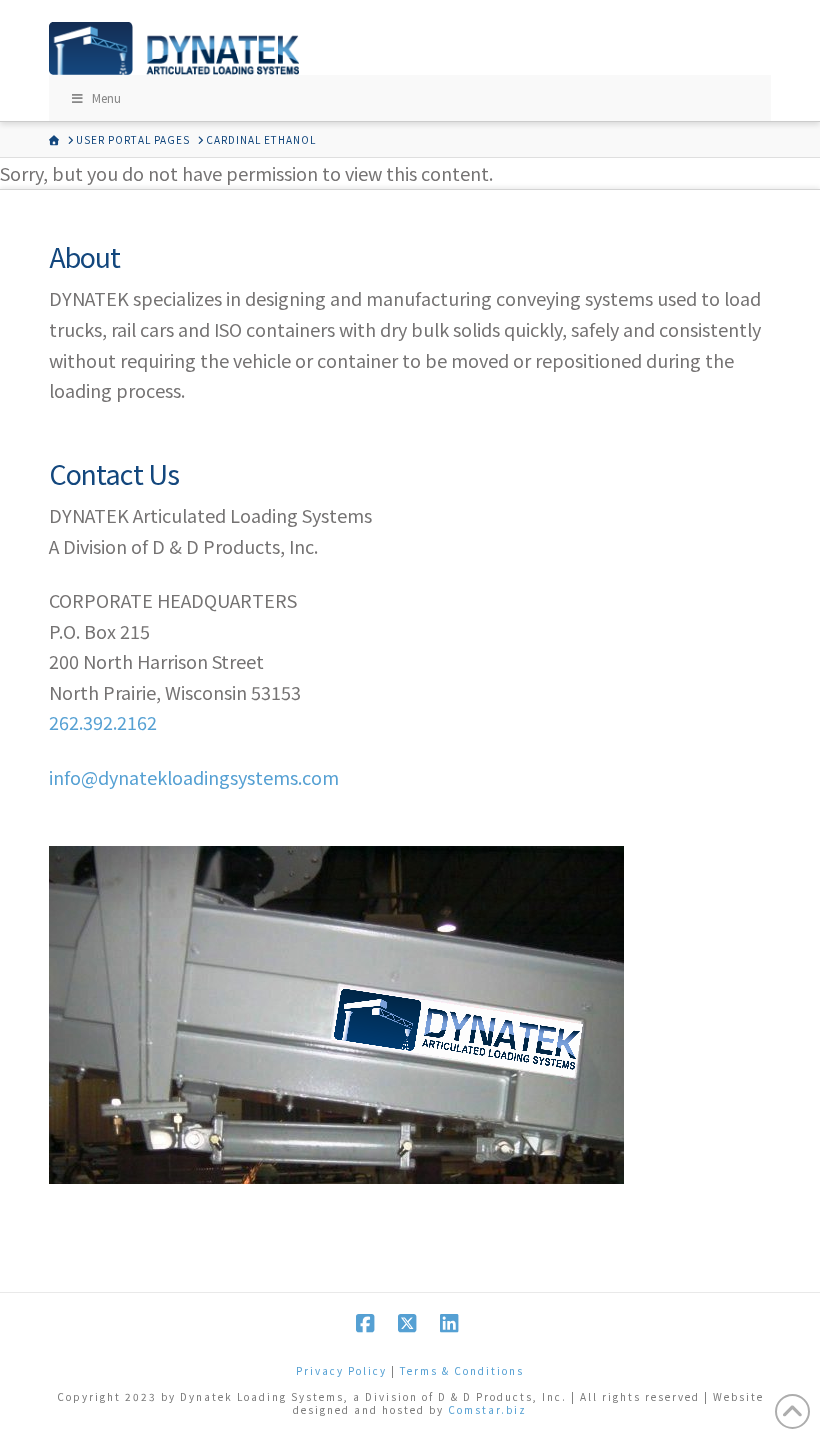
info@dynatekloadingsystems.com (194, 777)
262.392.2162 (103, 722)
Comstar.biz (487, 1409)
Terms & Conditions (462, 1370)
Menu (106, 97)
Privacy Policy (341, 1370)
